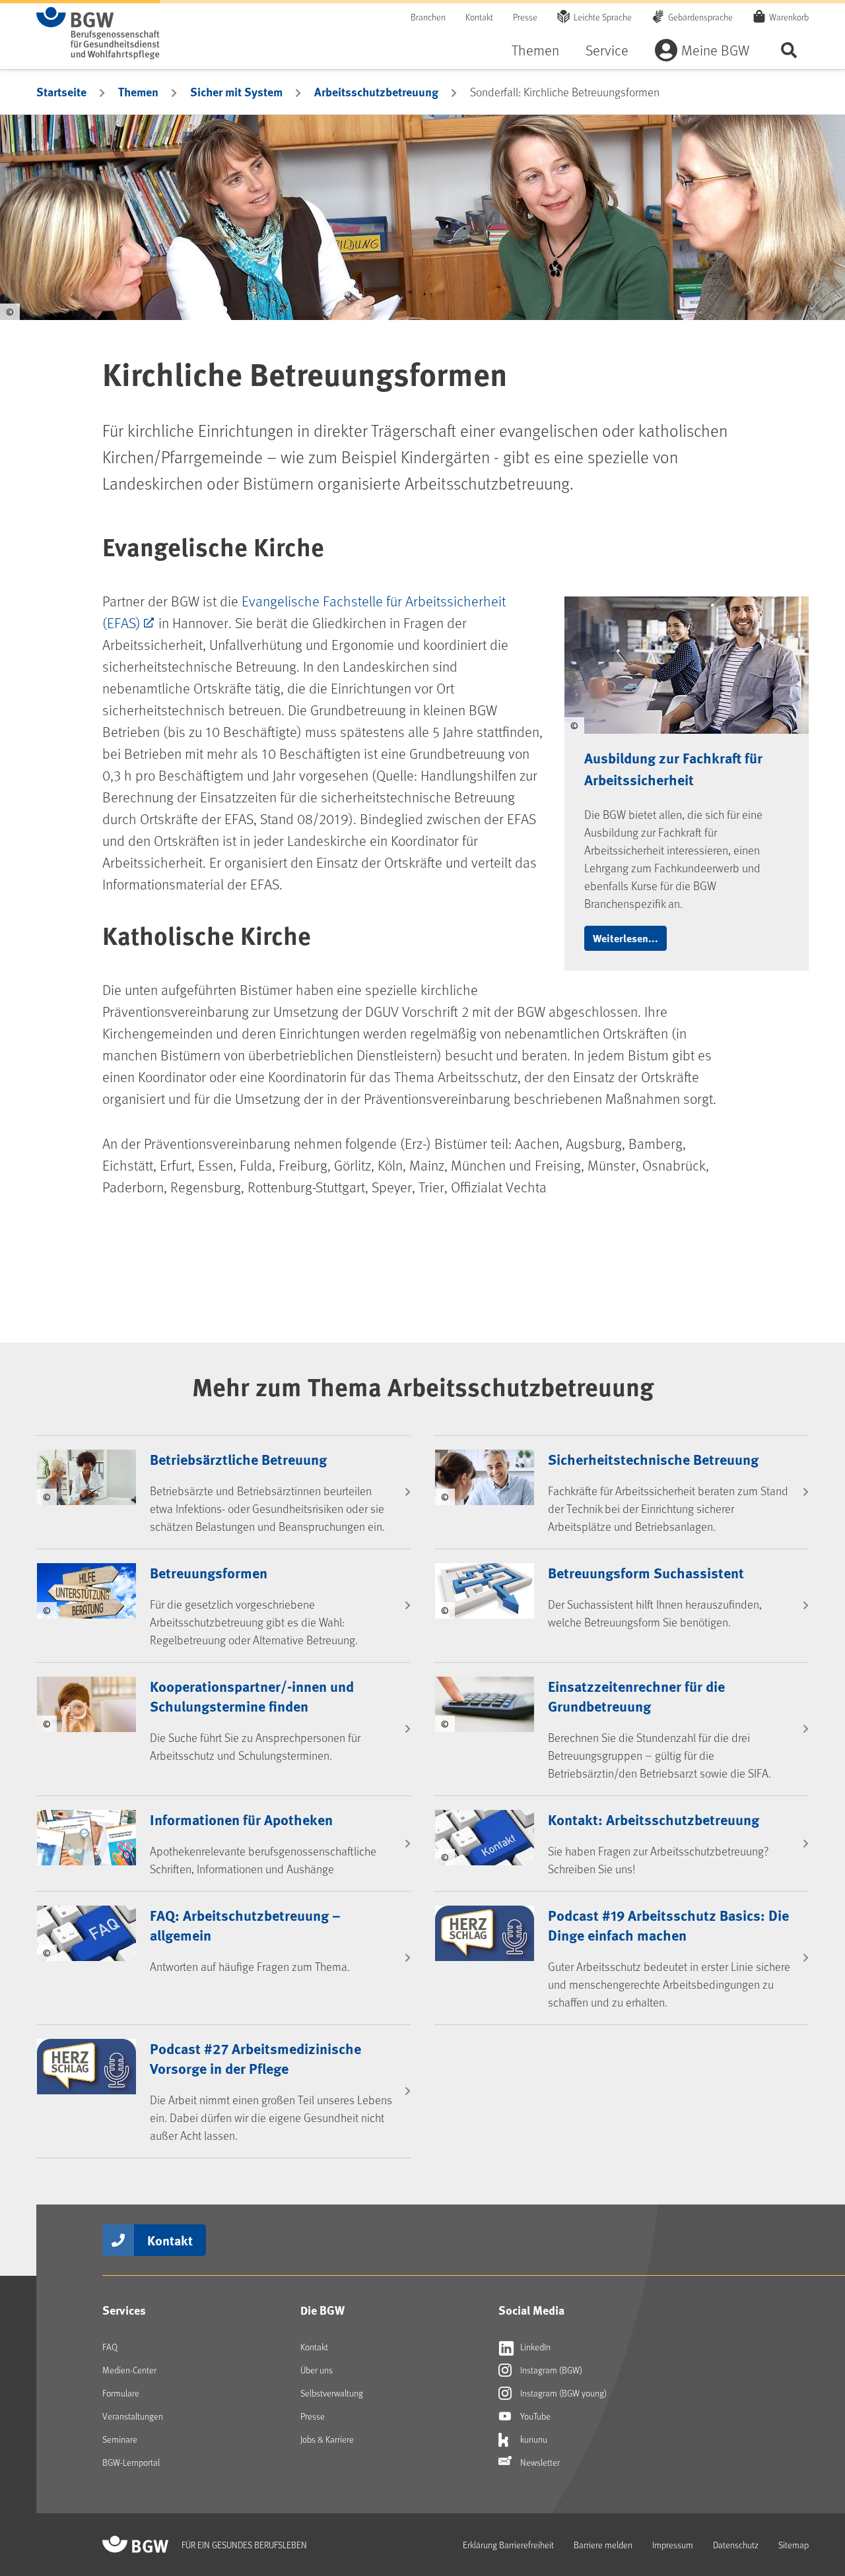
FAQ (110, 2347)
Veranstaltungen (133, 2416)
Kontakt (479, 17)
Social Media (531, 2310)
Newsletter (539, 2462)
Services (124, 2310)
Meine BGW (715, 50)
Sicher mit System (236, 92)
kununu (533, 2439)
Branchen (428, 17)
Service (607, 50)
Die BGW (322, 2310)
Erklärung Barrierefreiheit (508, 2545)
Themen (535, 50)
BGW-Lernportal (131, 2462)
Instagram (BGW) (550, 2370)
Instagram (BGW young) (562, 2393)
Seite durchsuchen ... (789, 50)
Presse (525, 17)
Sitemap (794, 2545)
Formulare (121, 2393)
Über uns (317, 2370)
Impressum (673, 2545)
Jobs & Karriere (327, 2439)
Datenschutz (736, 2545)
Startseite (61, 92)
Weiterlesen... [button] (625, 938)
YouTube (534, 2416)
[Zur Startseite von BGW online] (98, 33)
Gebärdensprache (700, 17)
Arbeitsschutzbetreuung (376, 92)
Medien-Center (129, 2370)
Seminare (120, 2439)
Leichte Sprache (603, 17)
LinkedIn (534, 2347)
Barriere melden (603, 2545)
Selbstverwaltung (332, 2393)
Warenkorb (789, 17)
